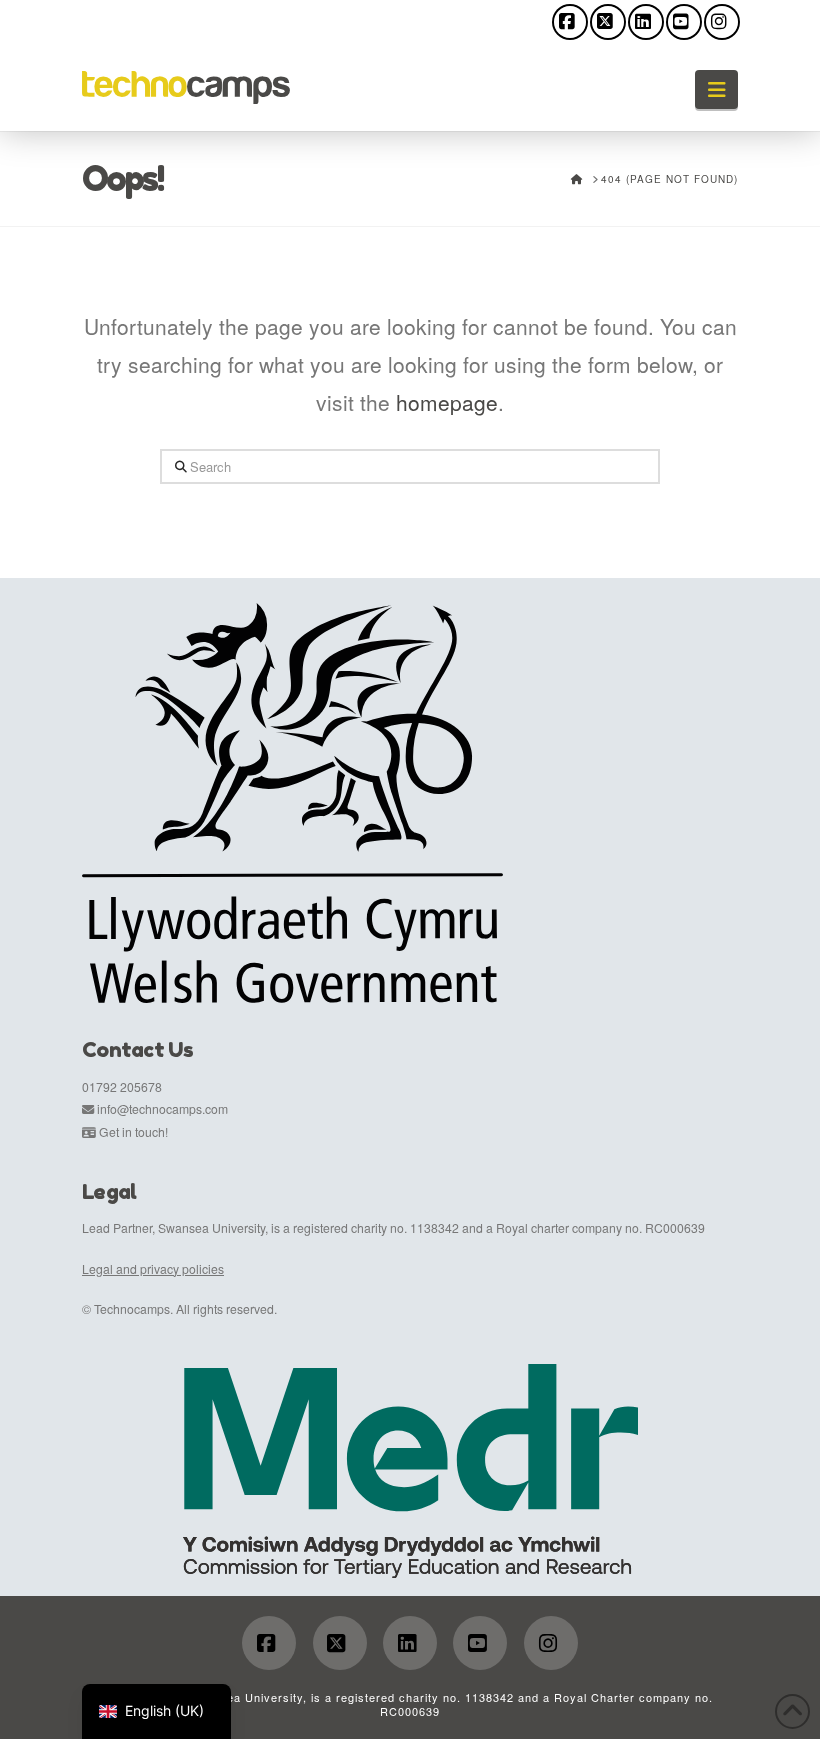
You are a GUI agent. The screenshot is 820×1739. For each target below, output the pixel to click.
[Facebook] (570, 22)
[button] (716, 89)
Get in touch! (133, 1131)
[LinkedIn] (646, 22)
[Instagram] (722, 22)
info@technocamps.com (162, 1108)
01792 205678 (122, 1086)
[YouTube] (684, 22)
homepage (447, 402)
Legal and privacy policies (153, 1268)
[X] (608, 22)
